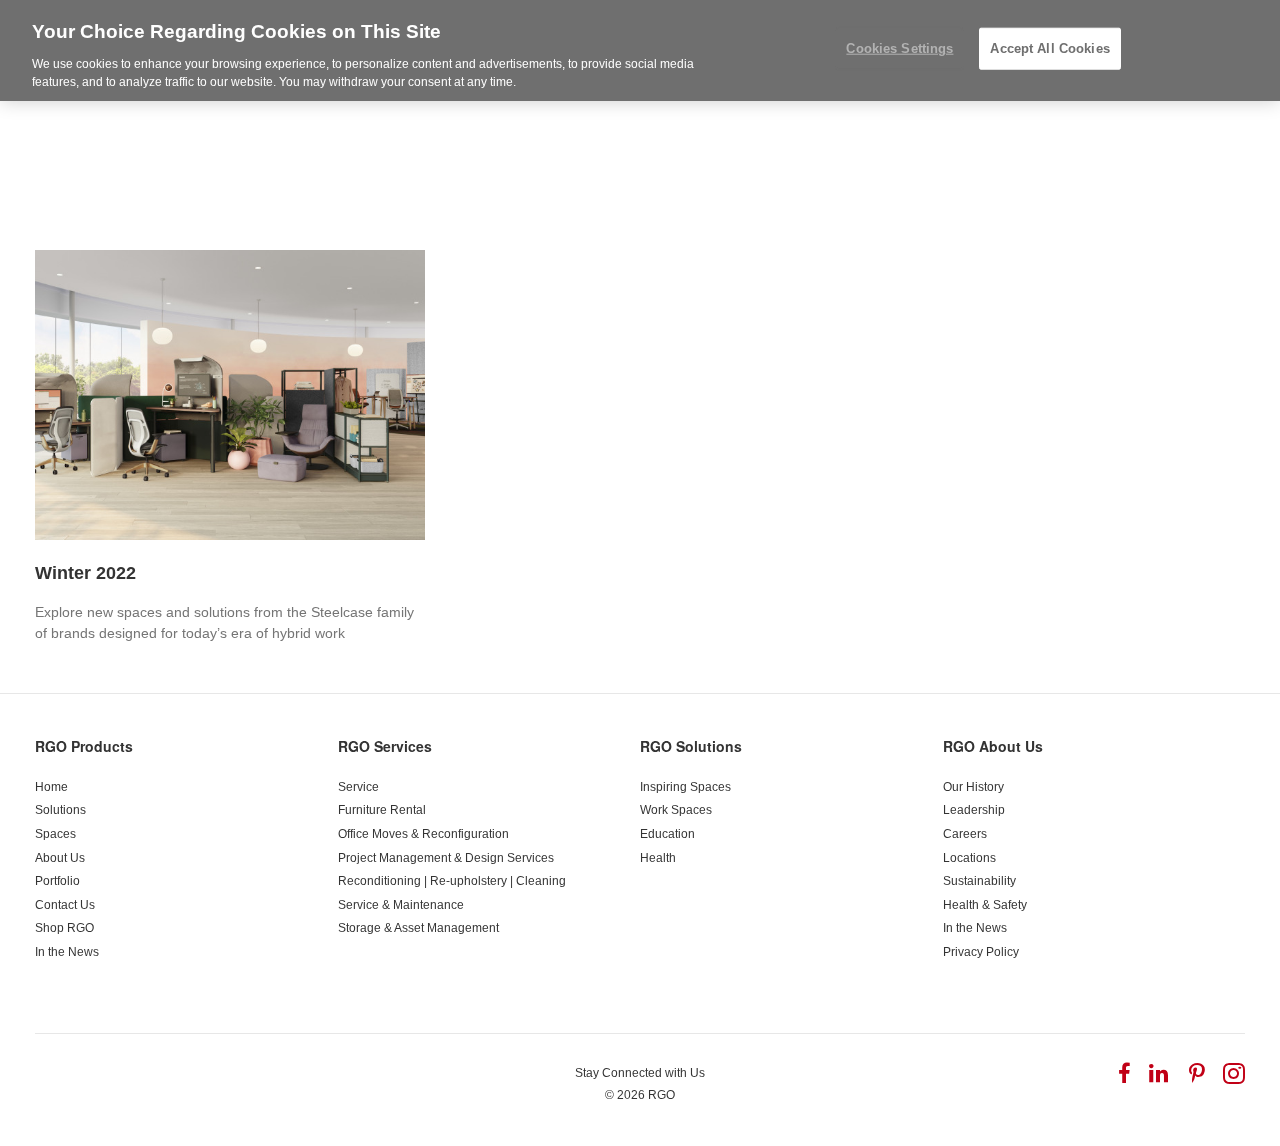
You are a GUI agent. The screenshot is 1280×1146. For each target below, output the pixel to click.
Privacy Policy (981, 952)
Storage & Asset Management (418, 928)
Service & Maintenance (401, 905)
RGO (661, 1095)
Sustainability (979, 881)
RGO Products (84, 746)
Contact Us (65, 905)
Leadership (974, 810)
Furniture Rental (382, 810)
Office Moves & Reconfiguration (423, 834)
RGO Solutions (691, 746)
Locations (969, 858)
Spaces (55, 834)
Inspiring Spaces (685, 787)
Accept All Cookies (1049, 48)
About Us (60, 858)
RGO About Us (993, 746)
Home (51, 787)
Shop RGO (64, 928)
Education (667, 834)
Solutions (60, 810)
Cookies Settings (899, 48)
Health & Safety (985, 905)
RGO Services (385, 746)
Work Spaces (676, 810)
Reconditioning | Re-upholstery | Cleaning (452, 881)
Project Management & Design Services (446, 858)
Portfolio (57, 881)
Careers (965, 834)
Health (658, 858)
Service (358, 787)
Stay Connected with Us (640, 1073)
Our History (973, 787)
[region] (640, 50)
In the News (67, 952)
